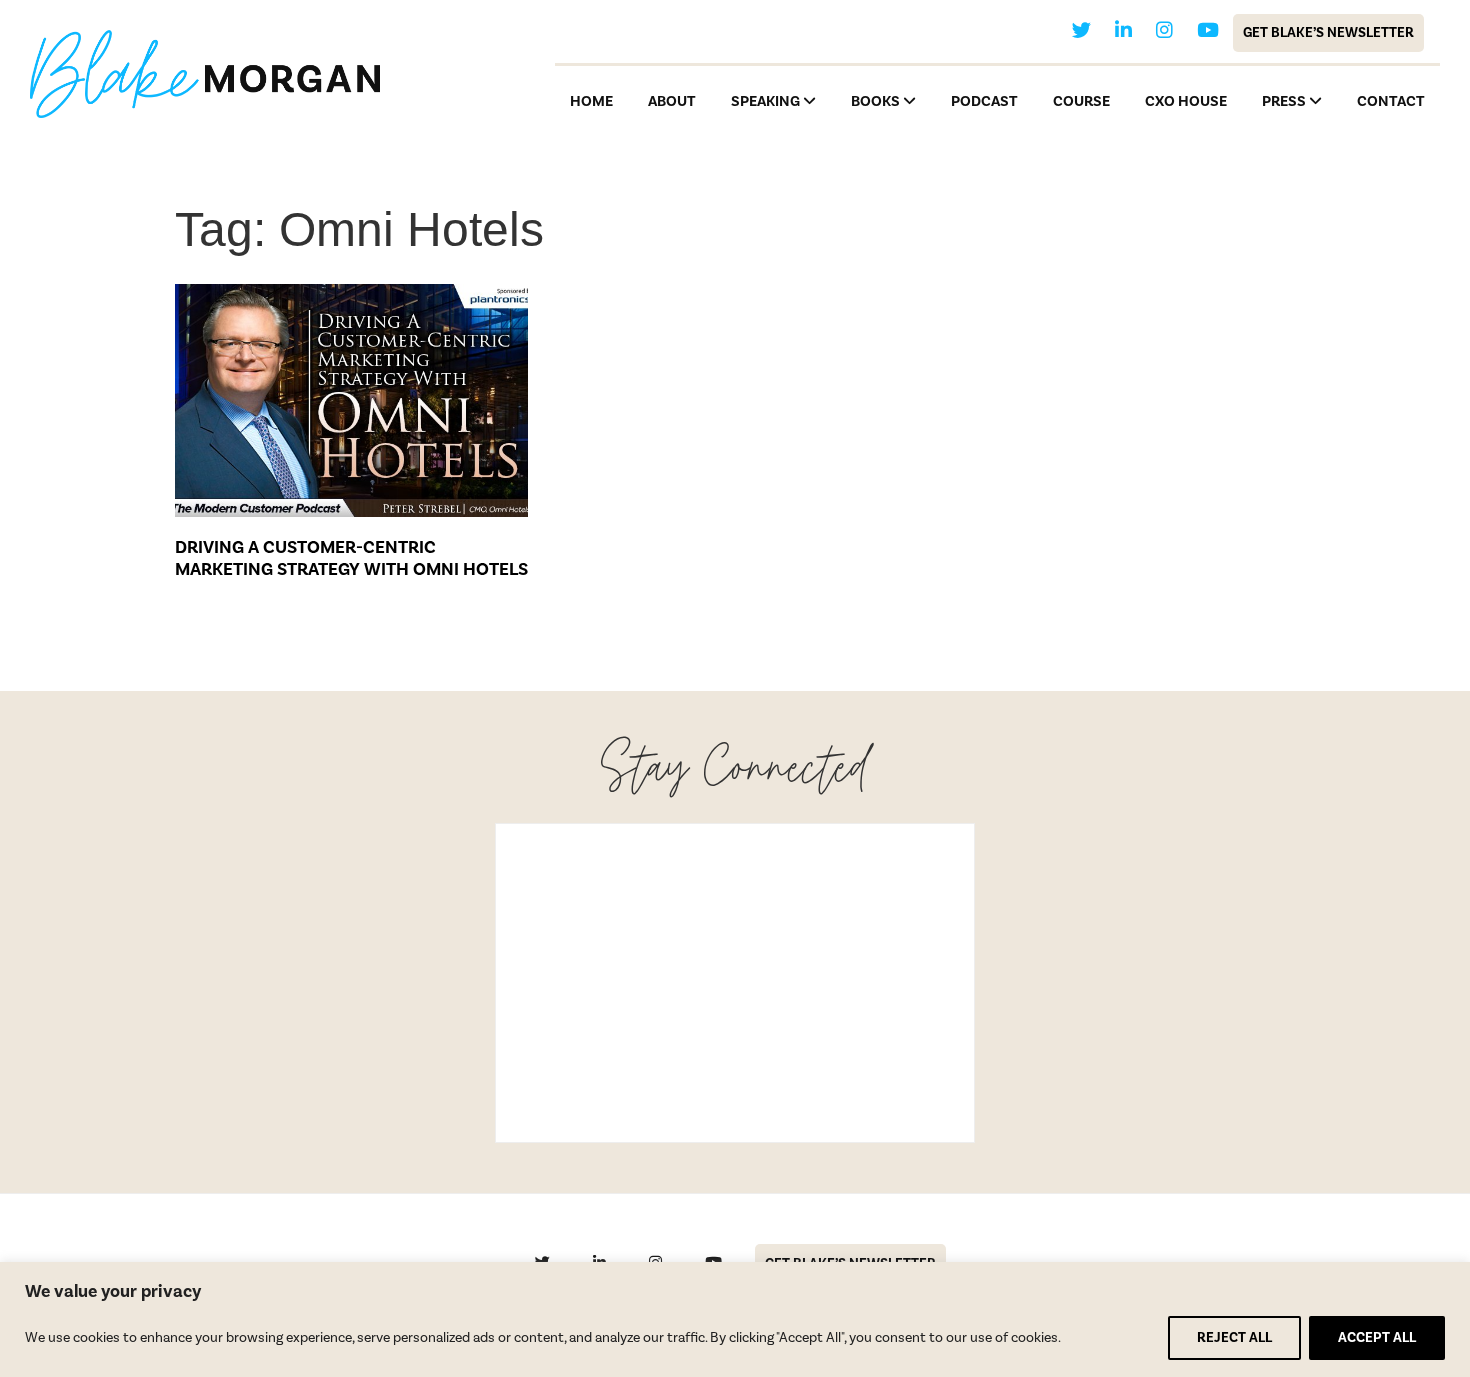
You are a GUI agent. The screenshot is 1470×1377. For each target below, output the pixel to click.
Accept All (1377, 1338)
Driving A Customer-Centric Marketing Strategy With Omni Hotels (351, 558)
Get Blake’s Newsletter (1328, 33)
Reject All (1234, 1338)
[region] (735, 1319)
